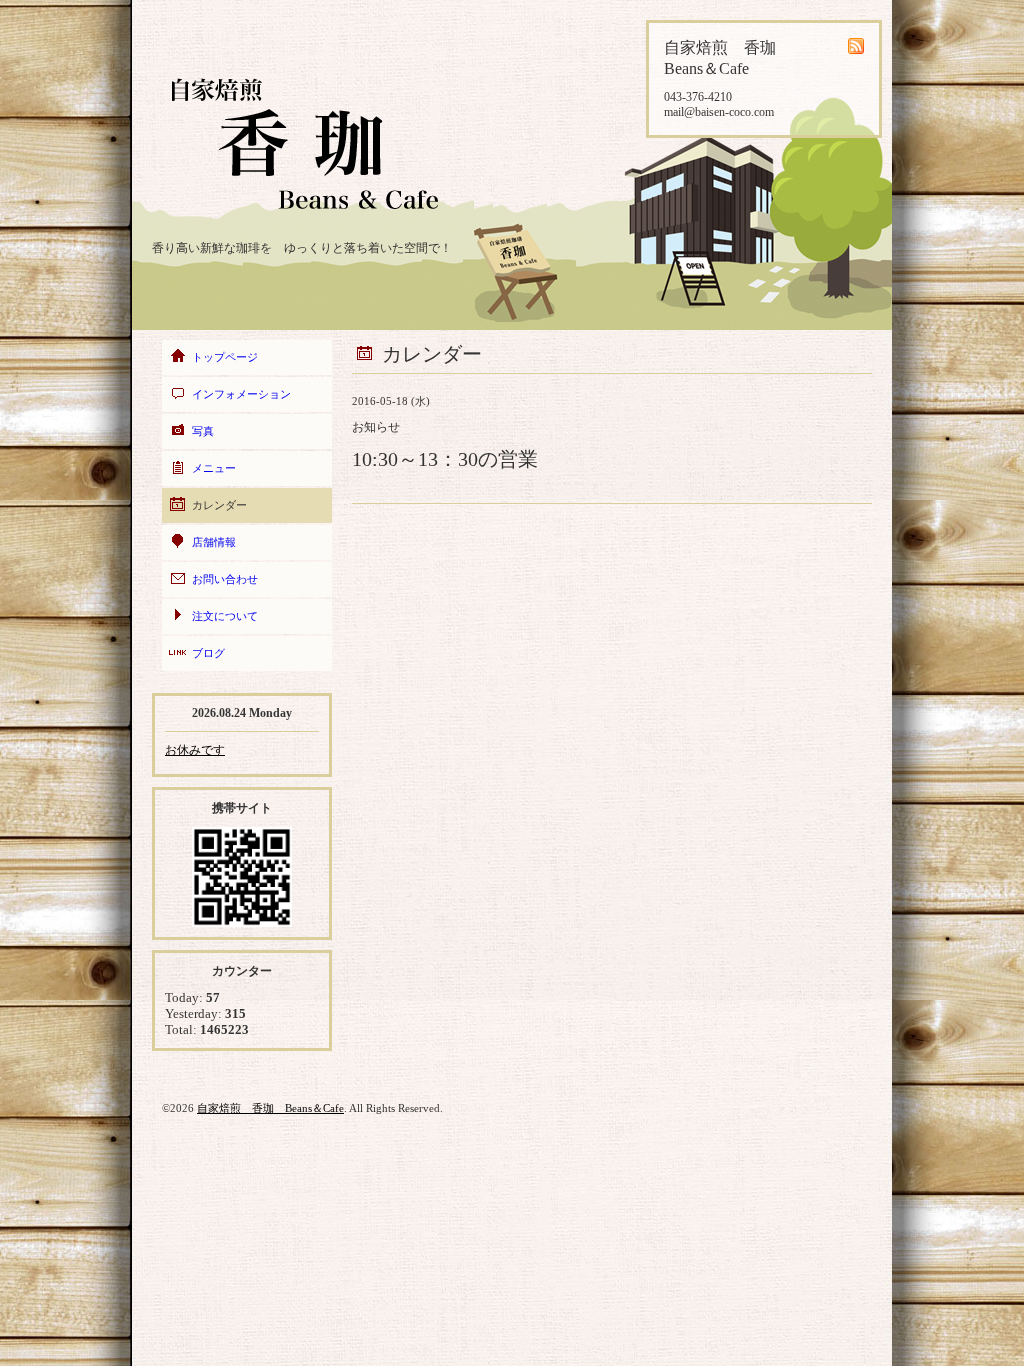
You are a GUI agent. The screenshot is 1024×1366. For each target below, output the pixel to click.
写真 (203, 431)
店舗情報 (214, 542)
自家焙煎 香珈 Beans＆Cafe (270, 1108)
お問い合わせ (225, 579)
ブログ (208, 653)
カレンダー (219, 505)
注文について (225, 616)
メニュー (214, 468)
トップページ (225, 357)
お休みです (195, 750)
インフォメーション (241, 394)
